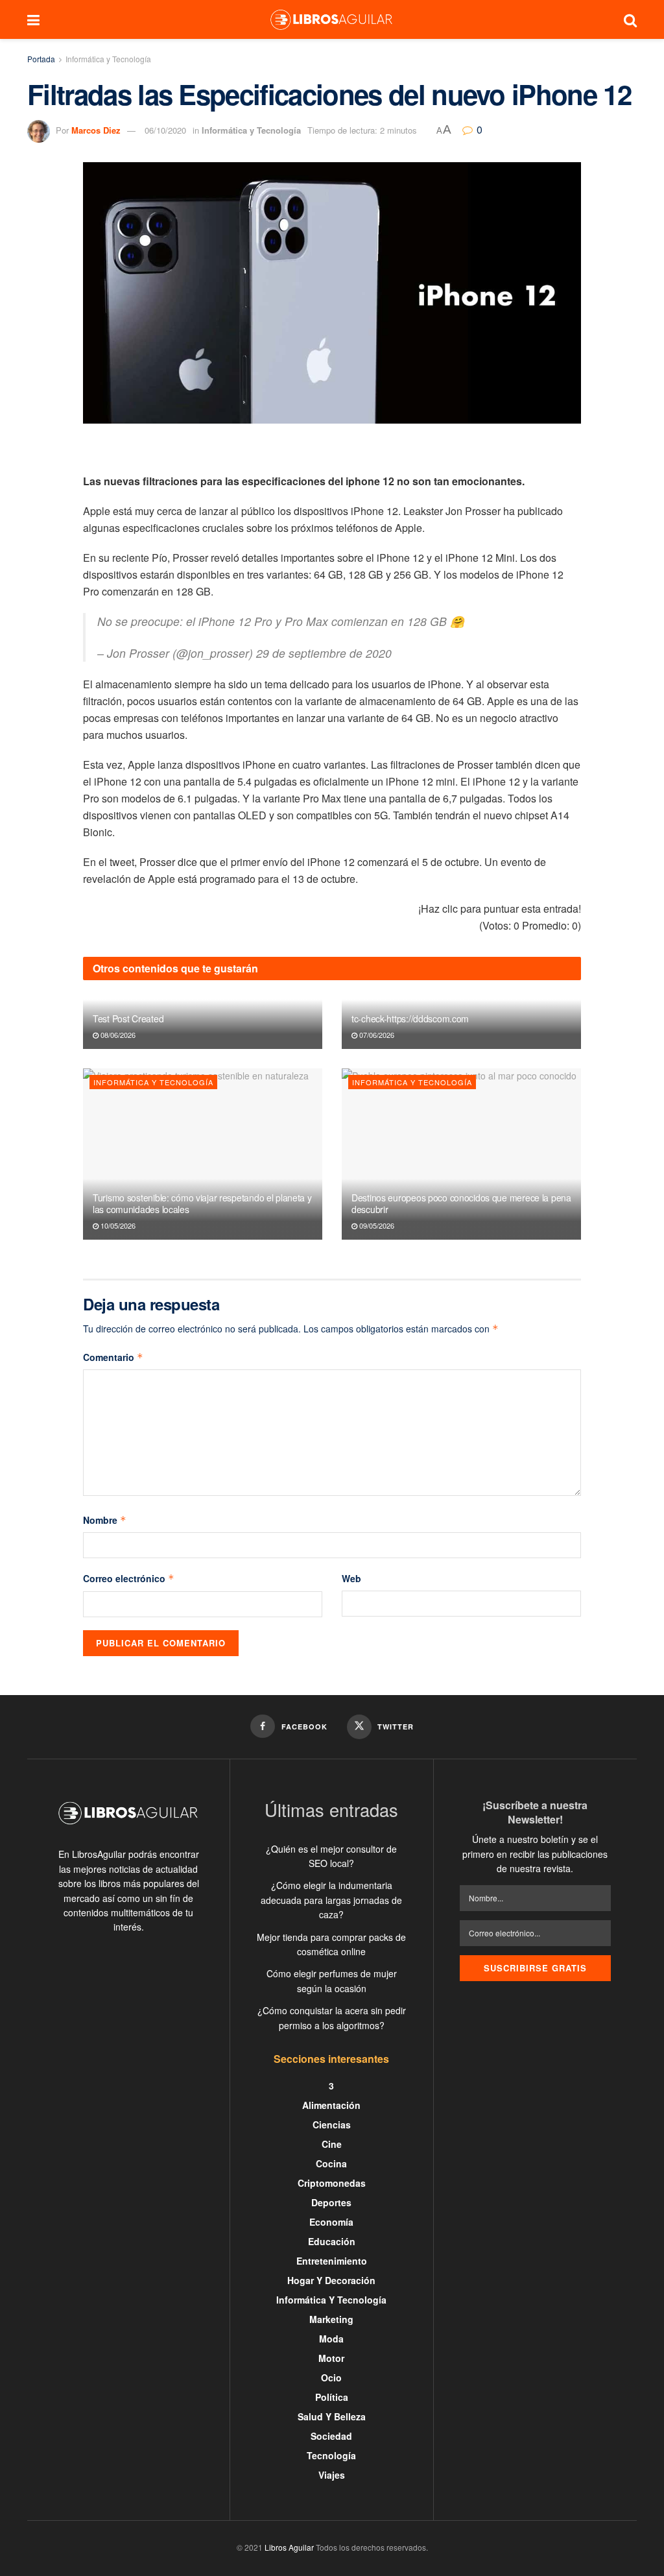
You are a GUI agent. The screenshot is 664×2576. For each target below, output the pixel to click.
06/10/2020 (165, 130)
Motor (331, 2358)
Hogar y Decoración (331, 2280)
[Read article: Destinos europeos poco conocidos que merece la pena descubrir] (461, 1154)
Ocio (331, 2377)
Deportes (331, 2202)
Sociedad (331, 2436)
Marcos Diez (96, 130)
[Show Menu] (33, 19)
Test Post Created (128, 1018)
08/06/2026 (117, 1035)
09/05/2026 (376, 1225)
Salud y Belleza (332, 2416)
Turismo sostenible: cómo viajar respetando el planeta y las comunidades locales (202, 1203)
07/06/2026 (376, 1035)
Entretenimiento (332, 2261)
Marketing (331, 2319)
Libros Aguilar (289, 2547)
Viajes (332, 2475)
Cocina (331, 2163)
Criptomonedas (332, 2183)
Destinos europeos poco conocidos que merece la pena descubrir (461, 1203)
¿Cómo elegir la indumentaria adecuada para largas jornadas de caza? (331, 1900)
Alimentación (331, 2105)
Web (351, 1578)
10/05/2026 (117, 1225)
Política (332, 2397)
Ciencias (332, 2125)
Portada (41, 59)
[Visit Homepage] (331, 19)
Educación (332, 2241)
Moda (331, 2339)
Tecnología (331, 2455)
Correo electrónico (129, 1578)
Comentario (113, 1357)
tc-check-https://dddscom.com (410, 1018)
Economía (331, 2222)
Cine (332, 2144)
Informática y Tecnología (108, 59)
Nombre (105, 1520)
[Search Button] (630, 19)
